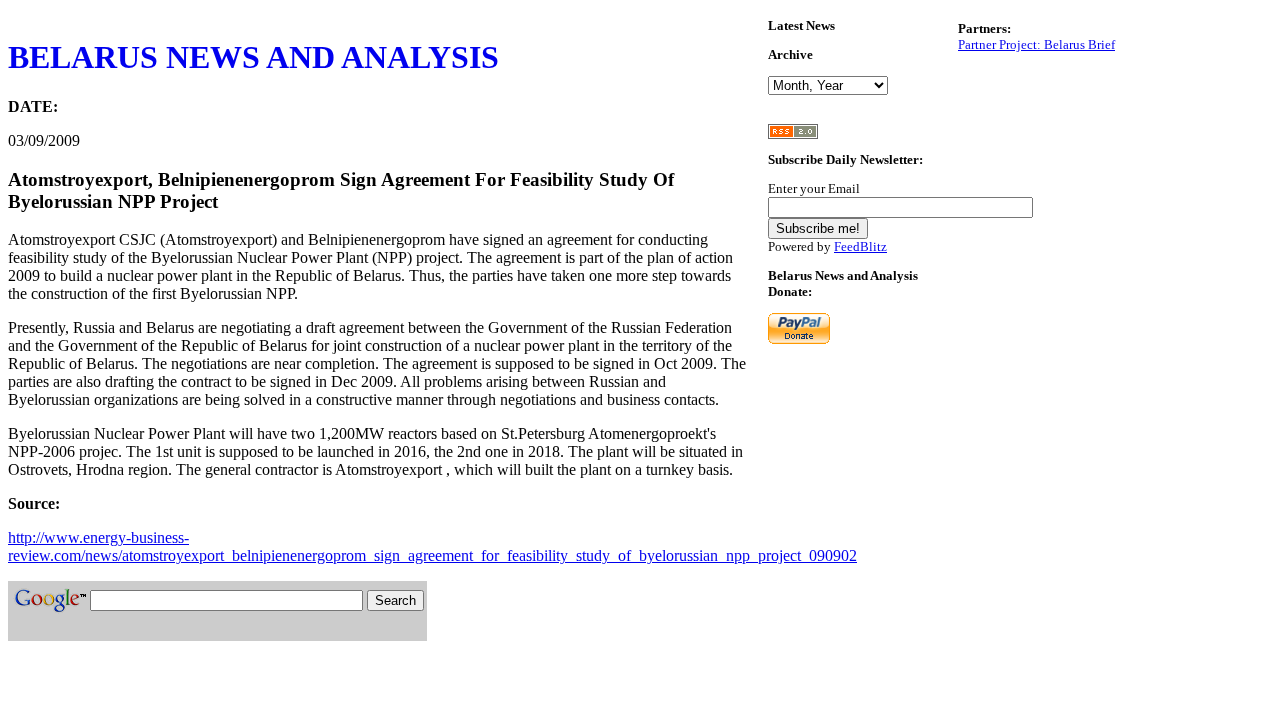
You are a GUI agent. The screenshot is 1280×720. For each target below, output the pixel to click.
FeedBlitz (860, 246)
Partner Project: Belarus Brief (1036, 44)
